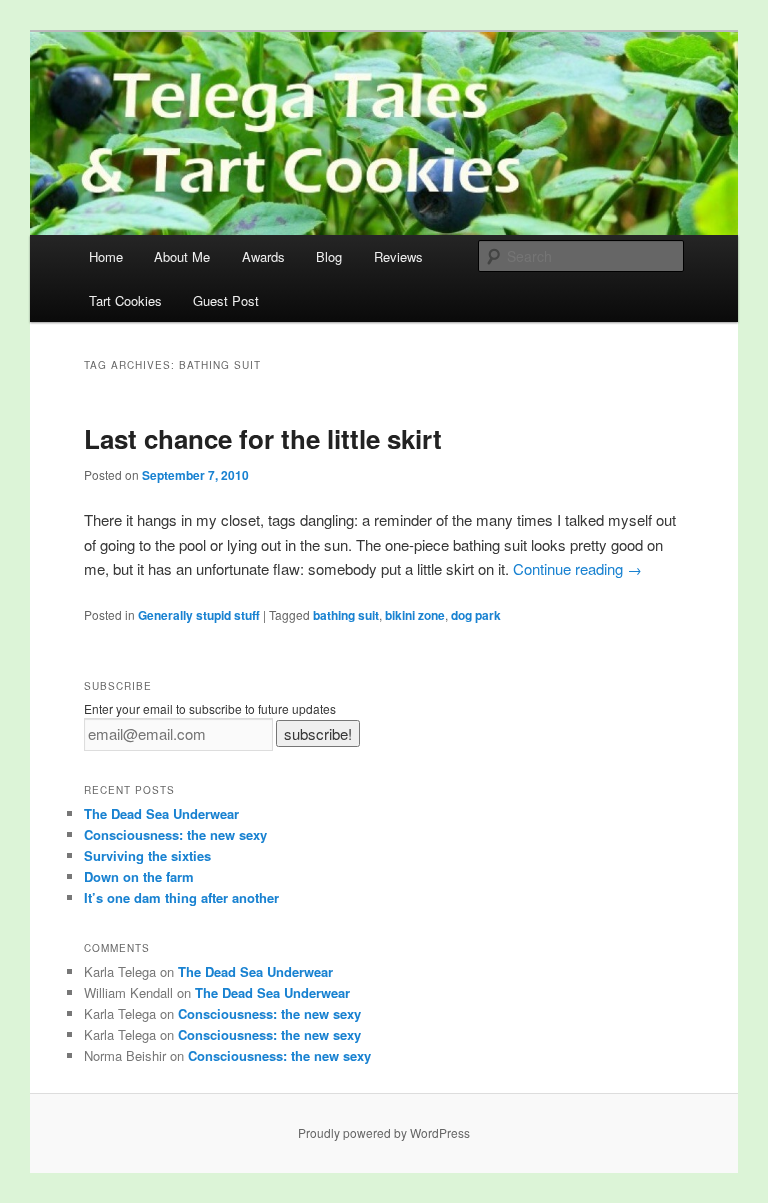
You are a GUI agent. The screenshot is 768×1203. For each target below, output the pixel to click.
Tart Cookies (125, 300)
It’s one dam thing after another (181, 897)
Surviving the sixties (147, 855)
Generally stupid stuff (199, 615)
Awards (263, 256)
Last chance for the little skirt (263, 438)
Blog (329, 256)
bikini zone (415, 615)
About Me (182, 256)
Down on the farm (139, 876)
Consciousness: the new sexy (175, 834)
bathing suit (346, 615)
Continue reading (577, 568)
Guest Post (226, 300)
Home (106, 256)
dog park (476, 615)
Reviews (398, 256)
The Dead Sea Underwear (161, 813)
